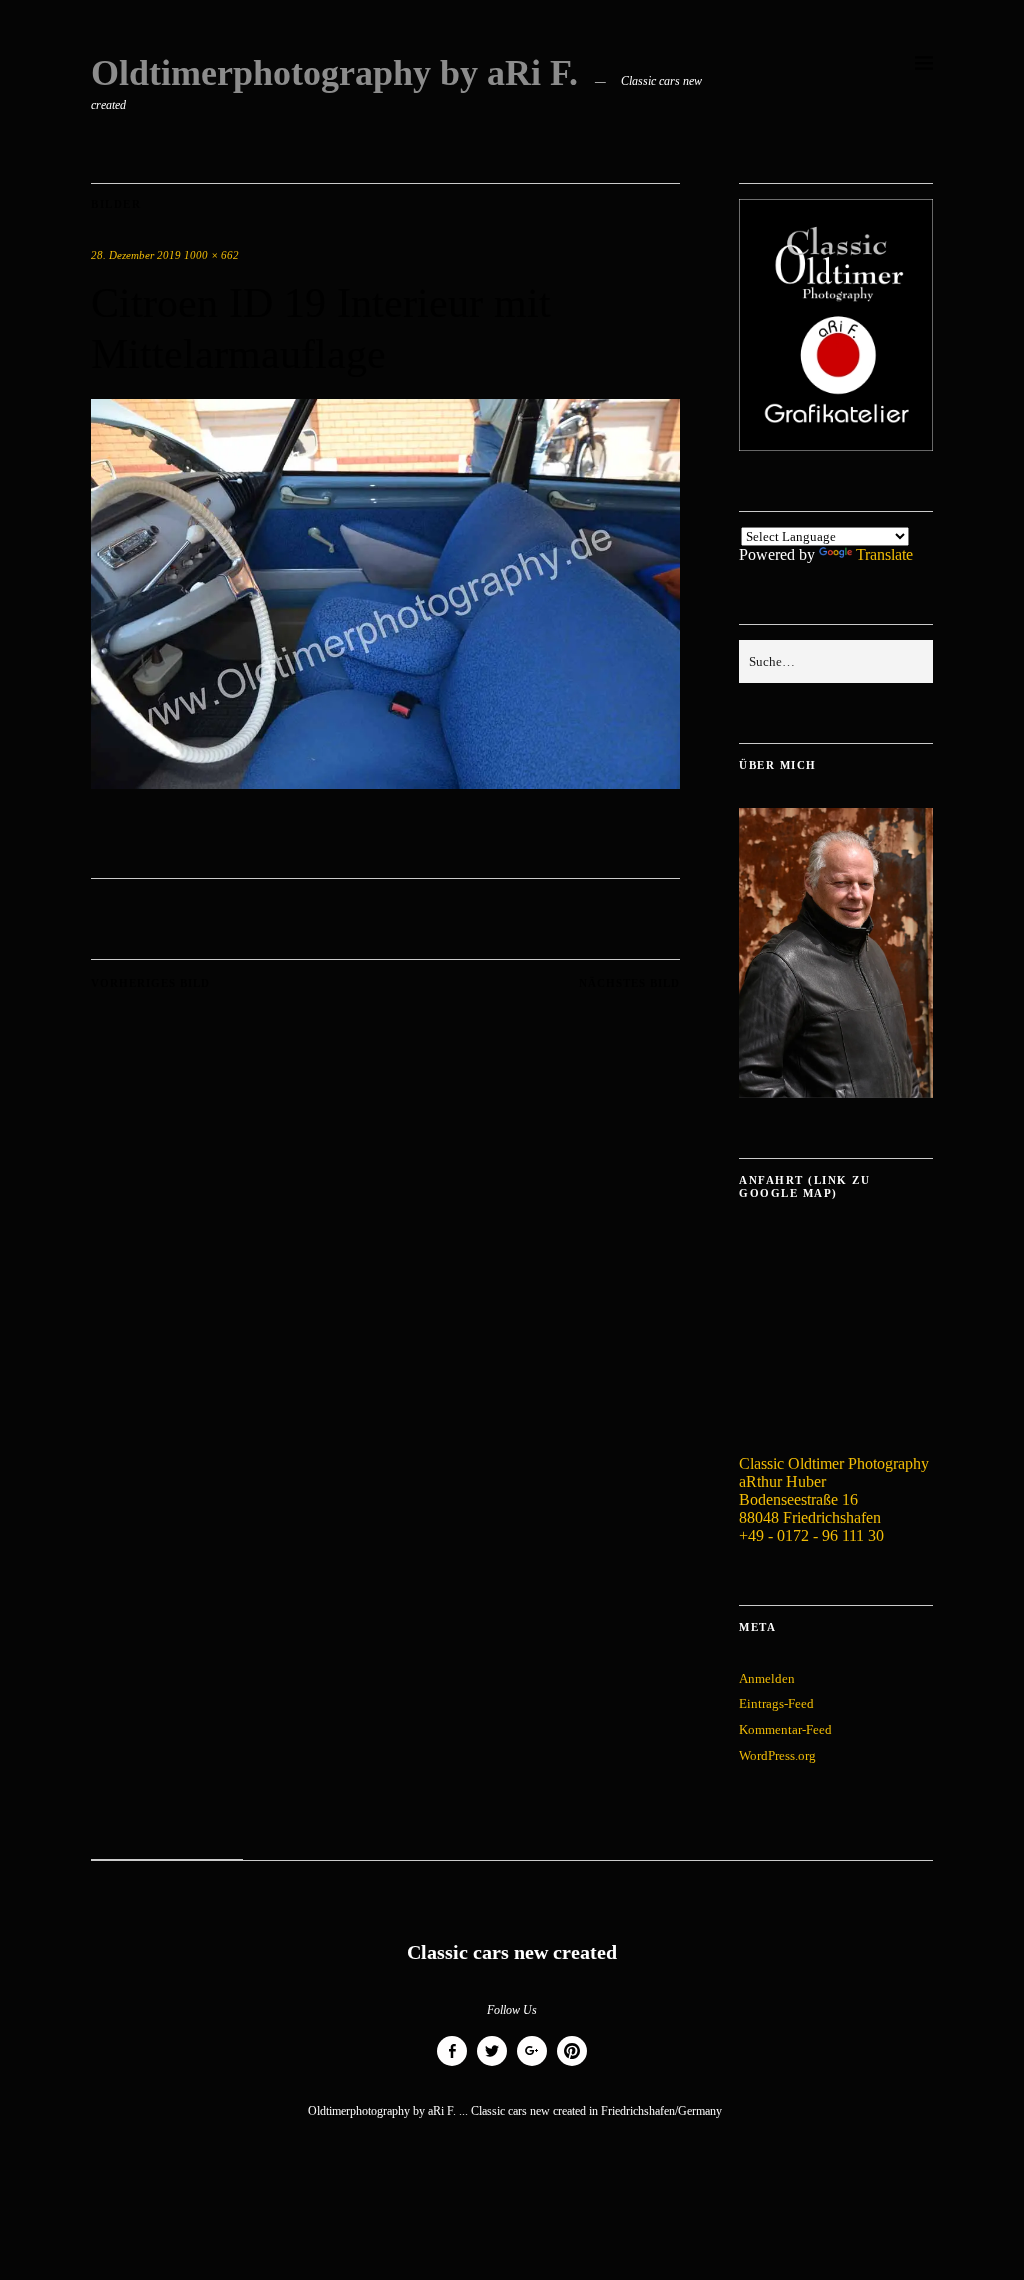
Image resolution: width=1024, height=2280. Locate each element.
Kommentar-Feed (785, 1729)
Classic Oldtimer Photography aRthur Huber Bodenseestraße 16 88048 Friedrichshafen (834, 1490)
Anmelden (767, 1678)
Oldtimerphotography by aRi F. (334, 73)
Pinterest (572, 2065)
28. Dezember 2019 (136, 255)
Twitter (492, 2065)
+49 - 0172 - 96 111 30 (811, 1535)
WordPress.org (777, 1755)
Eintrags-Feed (776, 1703)
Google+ (532, 2065)
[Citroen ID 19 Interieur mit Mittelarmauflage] (385, 783)
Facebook (452, 2065)
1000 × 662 (211, 255)
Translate (884, 554)
